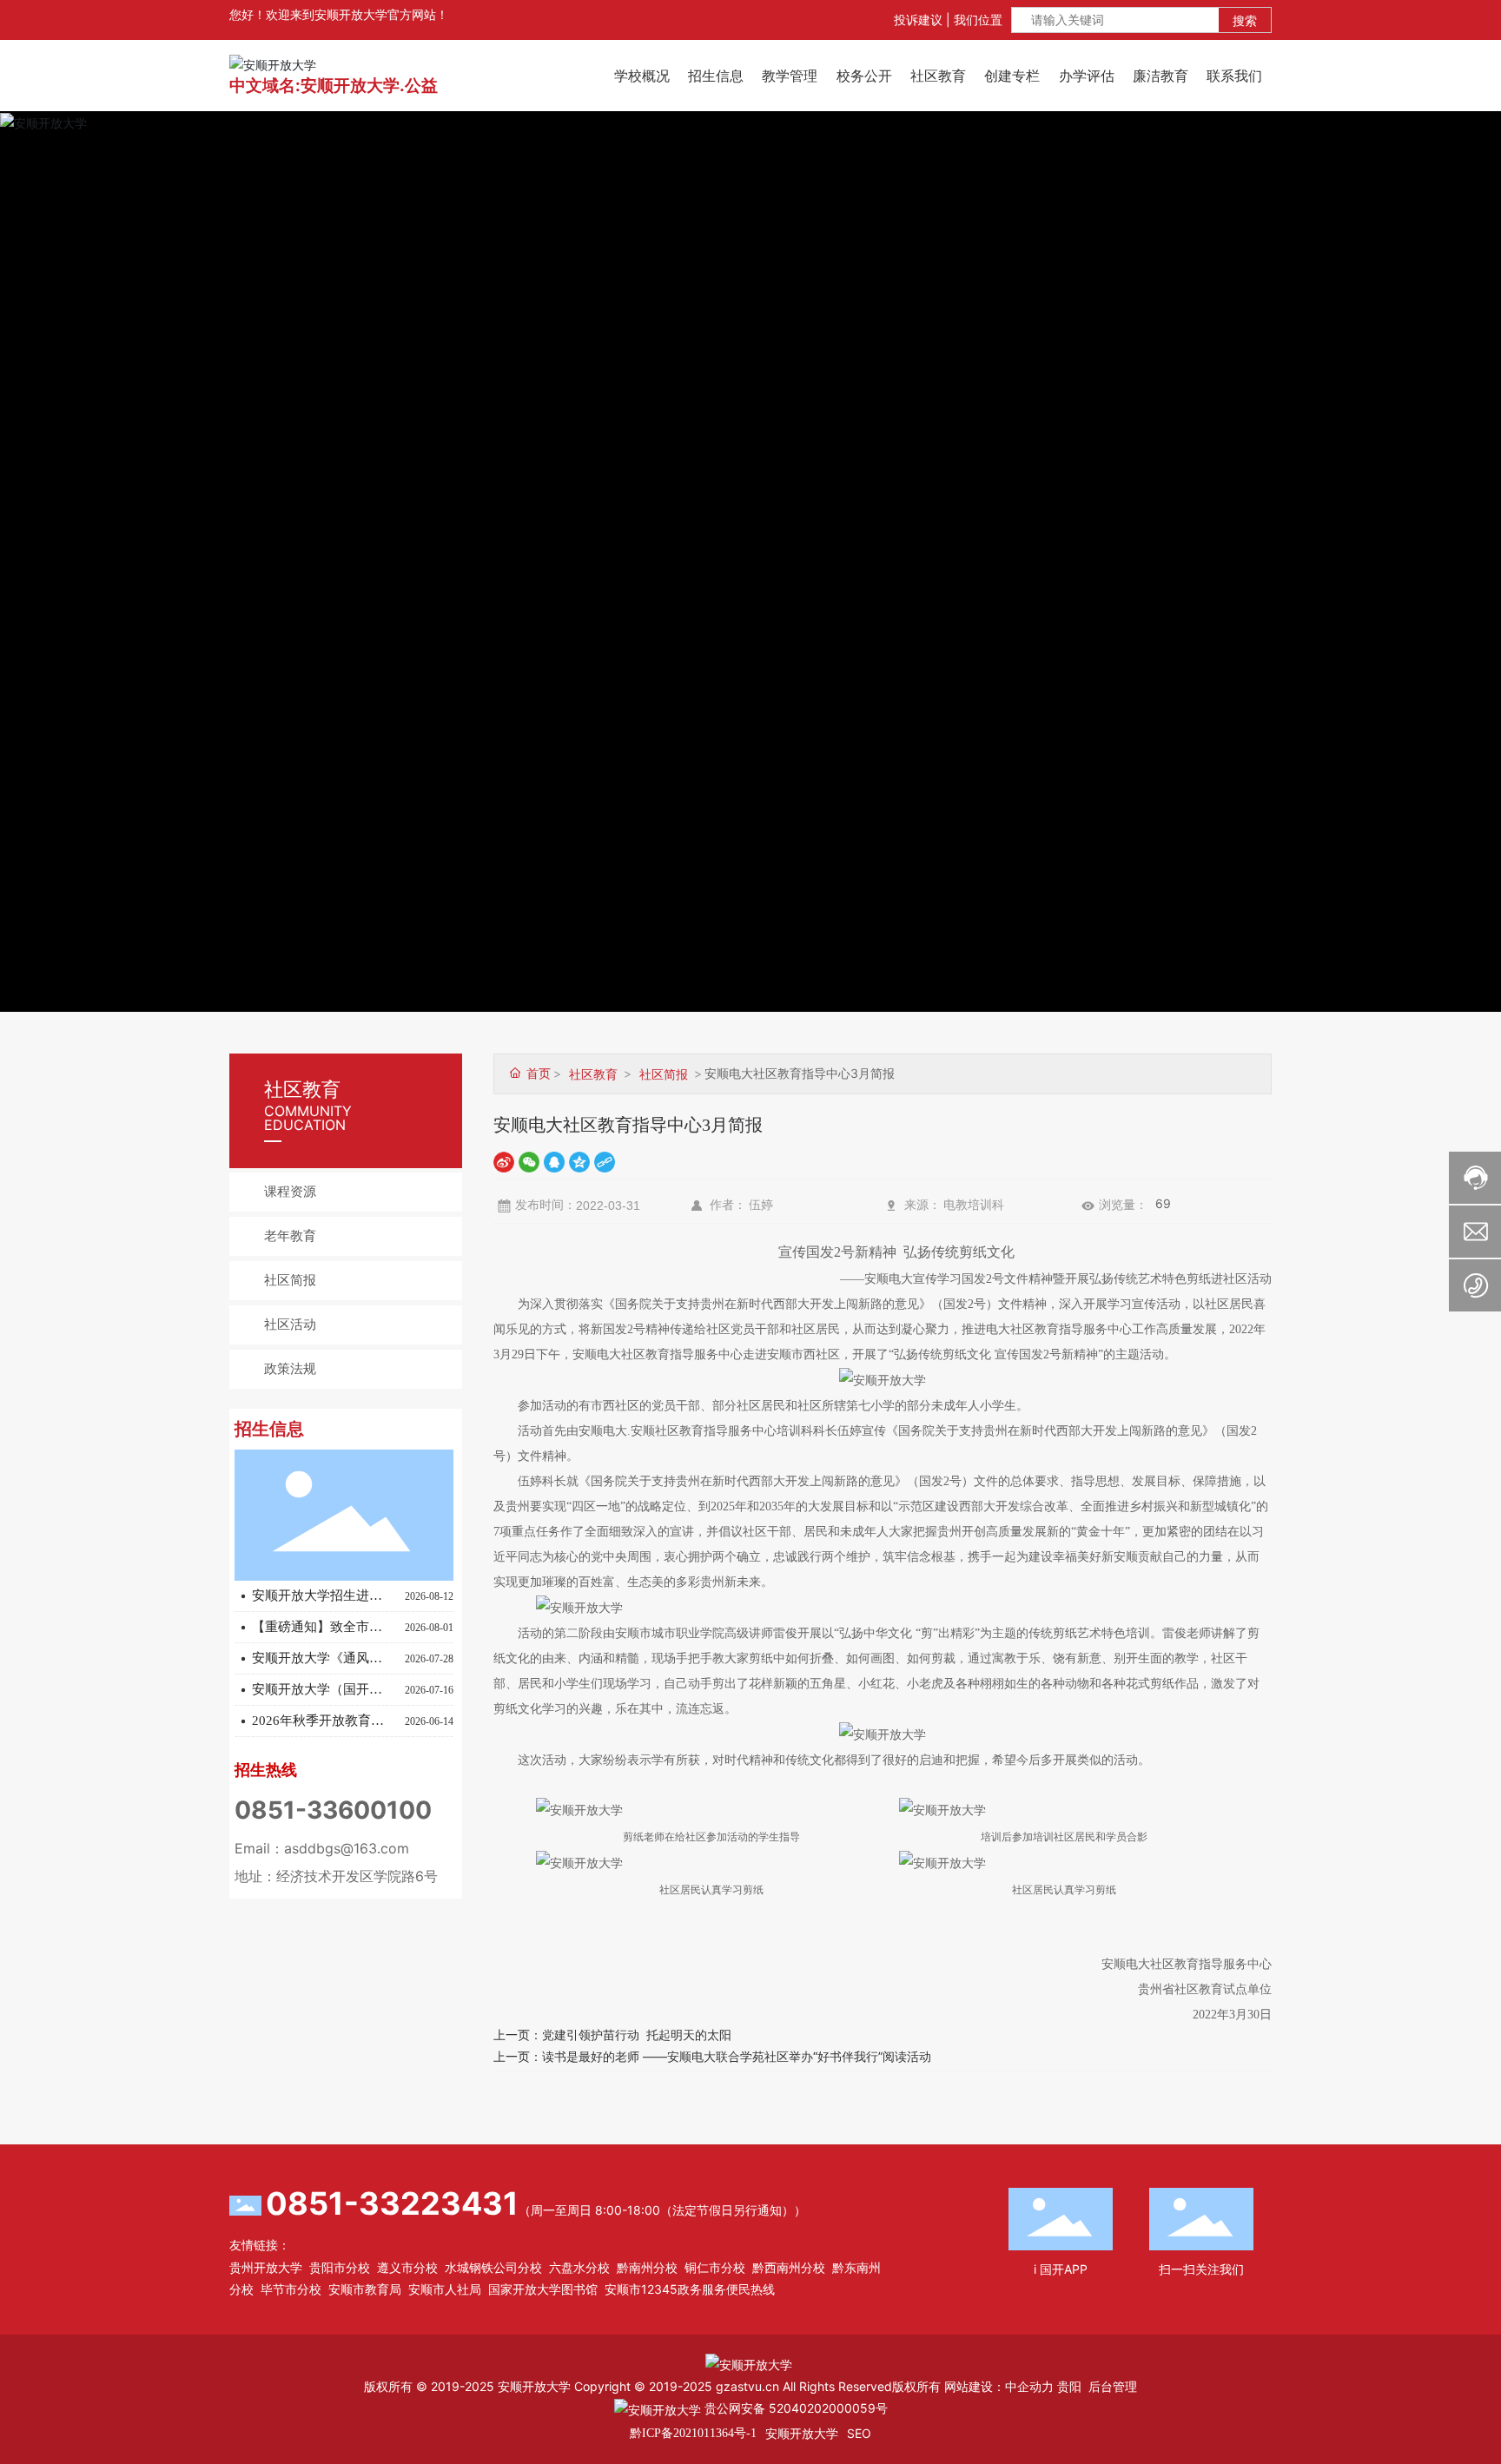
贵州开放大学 (266, 2267)
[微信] (529, 1162)
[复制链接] (605, 1162)
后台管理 (1113, 2386)
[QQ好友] (554, 1162)
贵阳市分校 (340, 2267)
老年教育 (290, 1236)
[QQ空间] (579, 1162)
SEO (859, 2433)
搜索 (1245, 20)
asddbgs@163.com (347, 1848)
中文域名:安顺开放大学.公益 (334, 86)
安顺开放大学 (802, 2433)
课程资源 (290, 1192)
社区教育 (593, 1074)
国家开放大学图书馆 (543, 2289)
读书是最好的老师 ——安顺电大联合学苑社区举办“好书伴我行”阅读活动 (737, 2056)
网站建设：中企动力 (999, 2386)
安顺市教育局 (365, 2289)
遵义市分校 (407, 2267)
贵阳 (1069, 2386)
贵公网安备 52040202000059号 (794, 2408)
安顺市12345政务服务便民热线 (690, 2289)
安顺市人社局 (445, 2289)
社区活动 (290, 1324)
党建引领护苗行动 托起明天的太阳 (637, 2035)
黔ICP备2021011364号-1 (693, 2433)
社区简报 (290, 1280)
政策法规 (290, 1369)
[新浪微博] (504, 1162)
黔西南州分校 (789, 2267)
